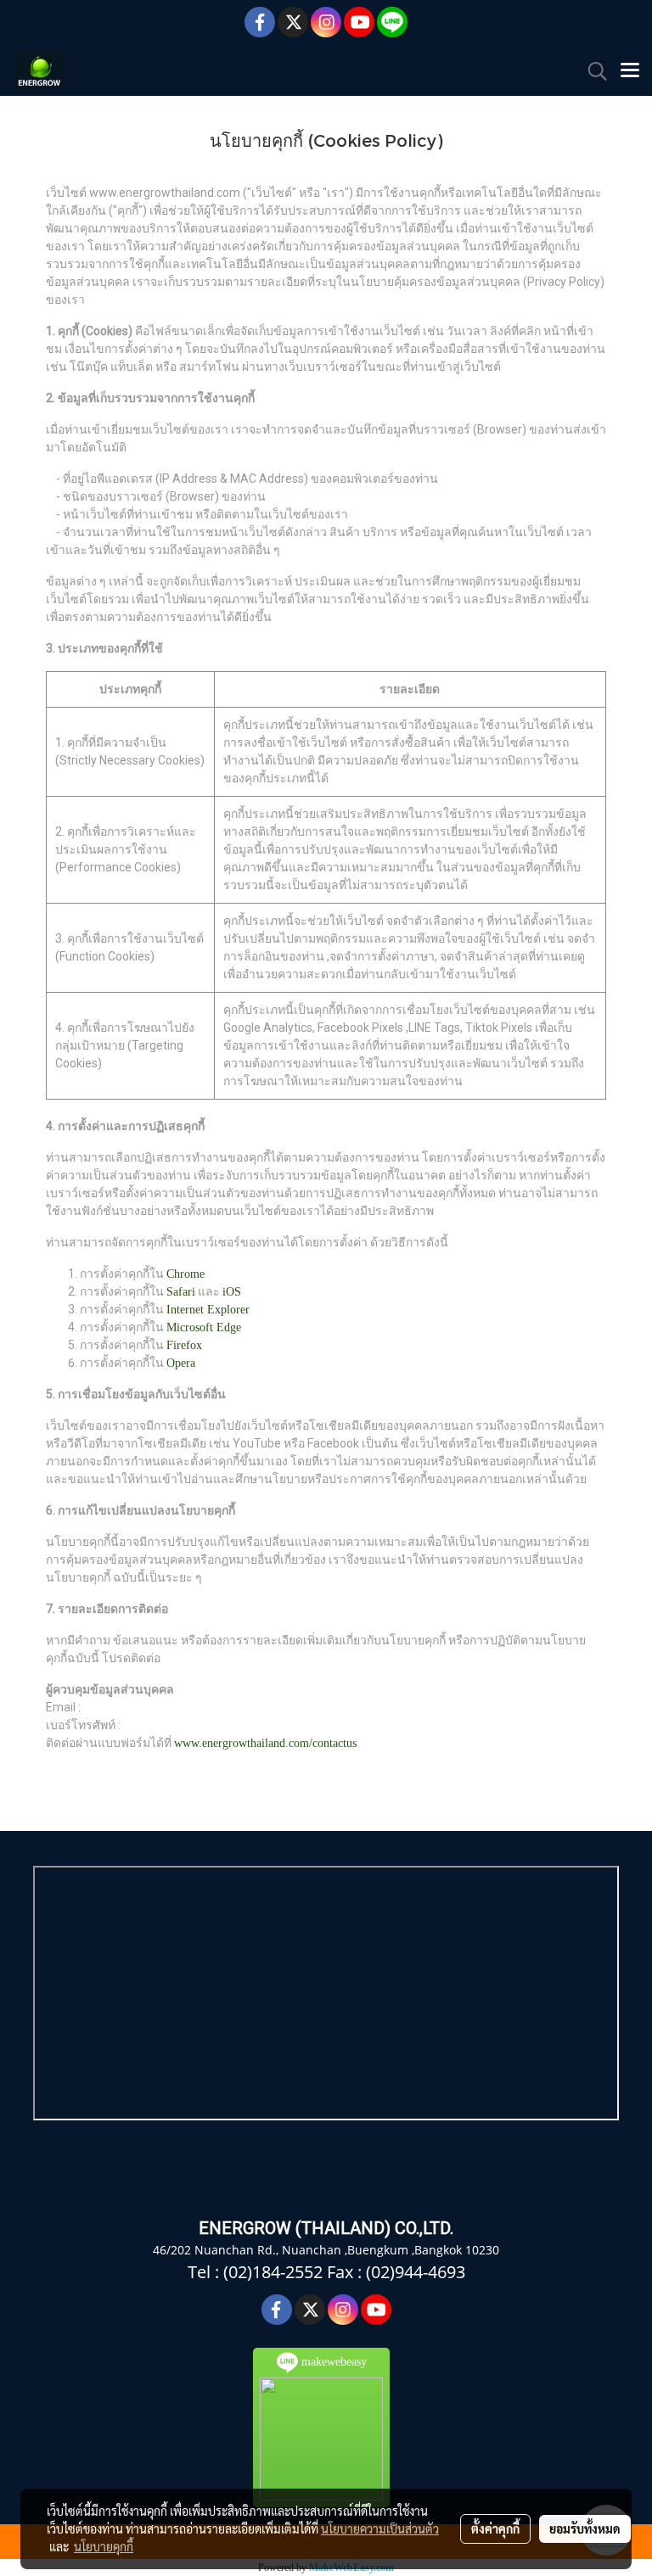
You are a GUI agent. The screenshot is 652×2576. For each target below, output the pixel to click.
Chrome (185, 1274)
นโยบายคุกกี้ (104, 2546)
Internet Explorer (208, 1310)
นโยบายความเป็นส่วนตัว (380, 2528)
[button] (592, 71)
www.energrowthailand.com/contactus (265, 1743)
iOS (232, 1292)
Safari (181, 1292)
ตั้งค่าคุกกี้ (495, 2528)
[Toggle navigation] (630, 71)
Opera (181, 1363)
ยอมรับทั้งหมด (585, 2528)
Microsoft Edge (204, 1327)
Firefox (184, 1345)
